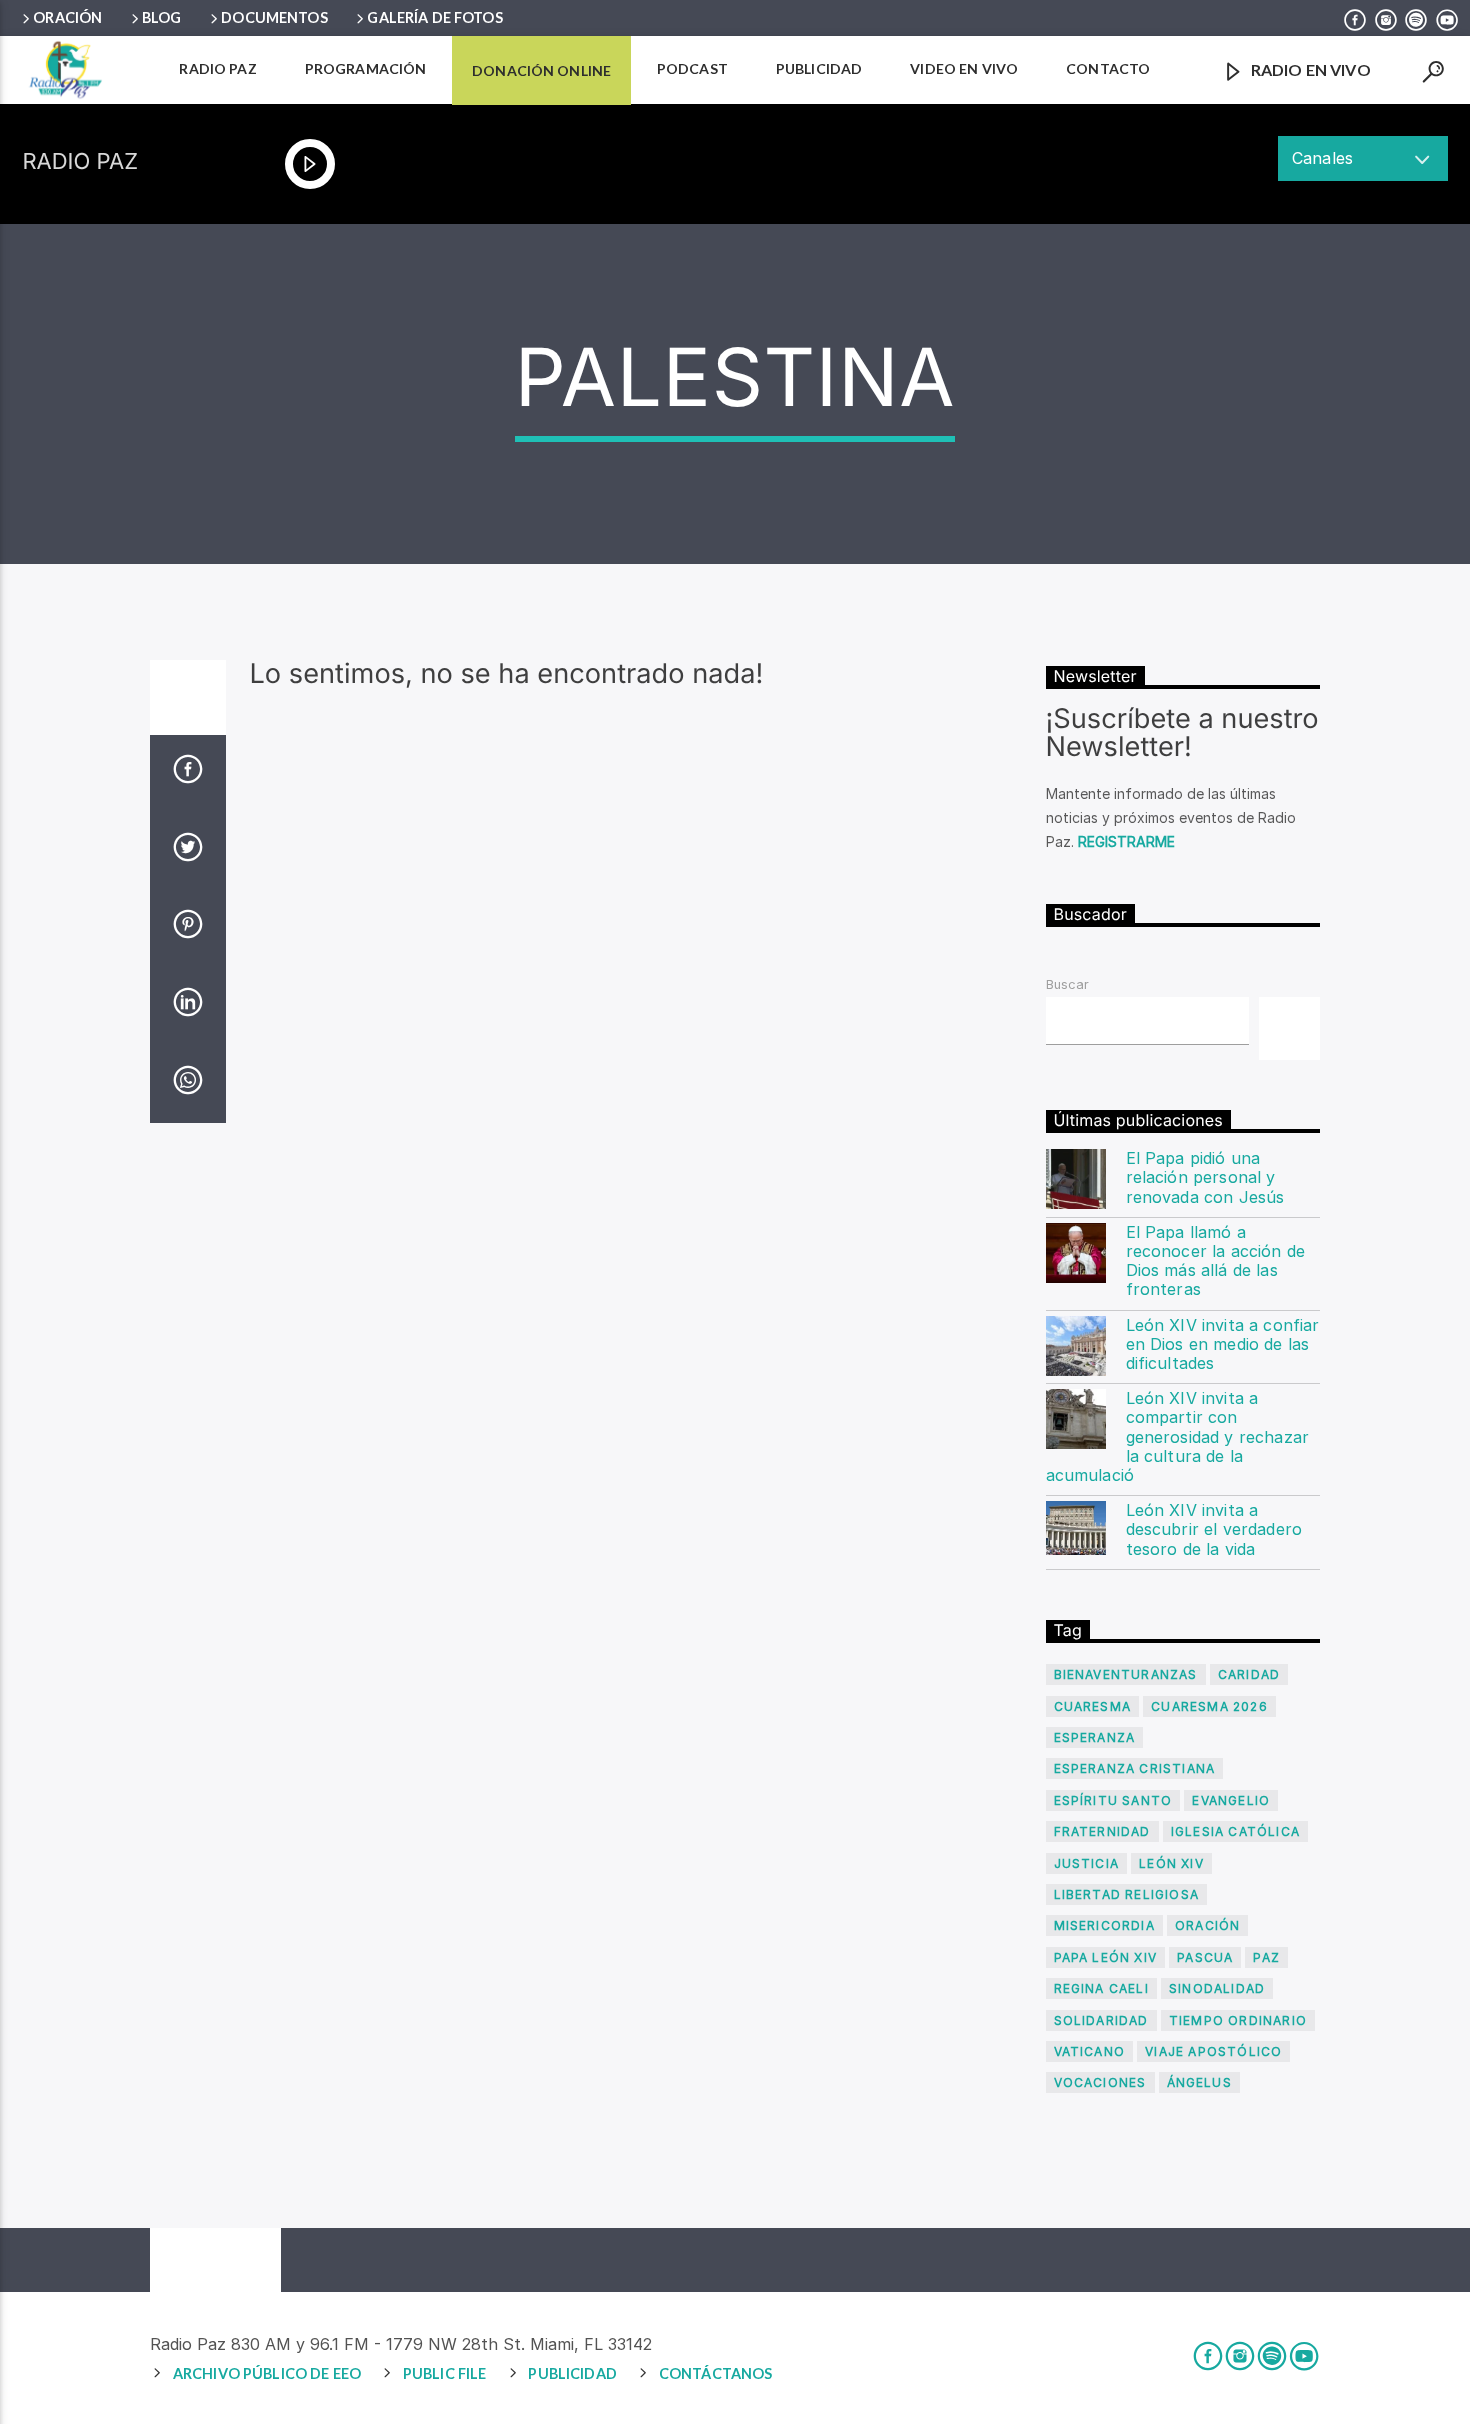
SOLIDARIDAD (1101, 2020)
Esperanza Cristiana (1135, 1768)
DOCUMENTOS (274, 17)
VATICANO (1090, 2051)
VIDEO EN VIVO (964, 68)
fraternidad (1102, 1831)
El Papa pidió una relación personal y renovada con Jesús (1205, 1177)
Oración (67, 17)
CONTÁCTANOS (716, 2373)
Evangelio (1231, 1800)
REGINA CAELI (1101, 1988)
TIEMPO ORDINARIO (1238, 2020)
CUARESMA (1093, 1706)
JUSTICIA (1087, 1863)
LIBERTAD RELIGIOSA (1127, 1894)
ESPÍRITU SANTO (1113, 1800)
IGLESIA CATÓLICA (1235, 1831)
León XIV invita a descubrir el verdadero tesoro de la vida (1214, 1529)
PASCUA (1205, 1957)
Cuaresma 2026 (1209, 1706)
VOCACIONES (1100, 2082)
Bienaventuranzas (1126, 1674)
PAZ (1266, 1957)
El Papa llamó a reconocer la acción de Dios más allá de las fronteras (1216, 1261)
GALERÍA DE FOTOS (434, 17)
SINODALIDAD (1217, 1988)
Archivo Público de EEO (267, 2373)
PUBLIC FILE (445, 2373)
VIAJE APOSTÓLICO (1213, 2051)
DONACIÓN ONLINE (541, 70)
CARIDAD (1249, 1674)
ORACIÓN (1207, 1925)
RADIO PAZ (217, 68)
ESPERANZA (1095, 1737)
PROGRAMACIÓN (366, 68)
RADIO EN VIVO (1309, 69)
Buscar (1067, 984)
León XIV (1171, 1863)
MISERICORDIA (1104, 1925)
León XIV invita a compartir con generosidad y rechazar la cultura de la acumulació (1178, 1437)
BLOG (162, 17)
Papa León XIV (1106, 1957)
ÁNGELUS (1199, 2082)
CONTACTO (1108, 68)
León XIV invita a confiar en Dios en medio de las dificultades (1223, 1344)
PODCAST (692, 68)
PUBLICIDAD (819, 68)
